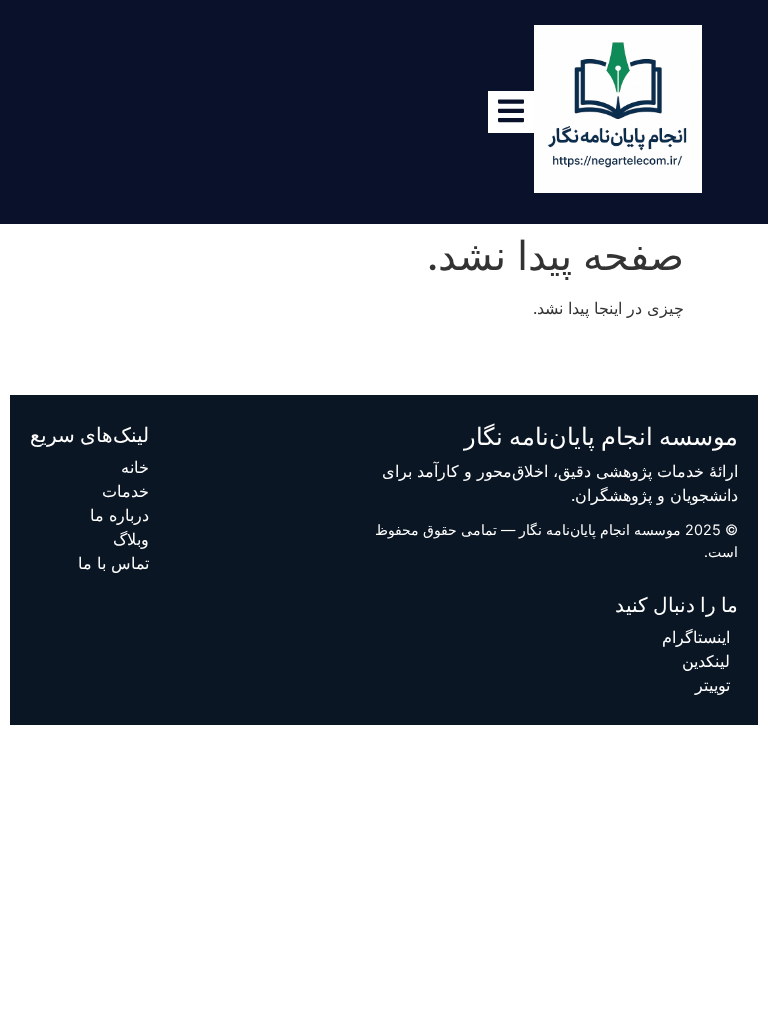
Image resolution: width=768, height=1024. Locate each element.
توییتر (712, 685)
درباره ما (119, 515)
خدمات (125, 491)
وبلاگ (131, 539)
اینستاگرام (696, 637)
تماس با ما (113, 563)
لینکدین (706, 661)
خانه (135, 467)
